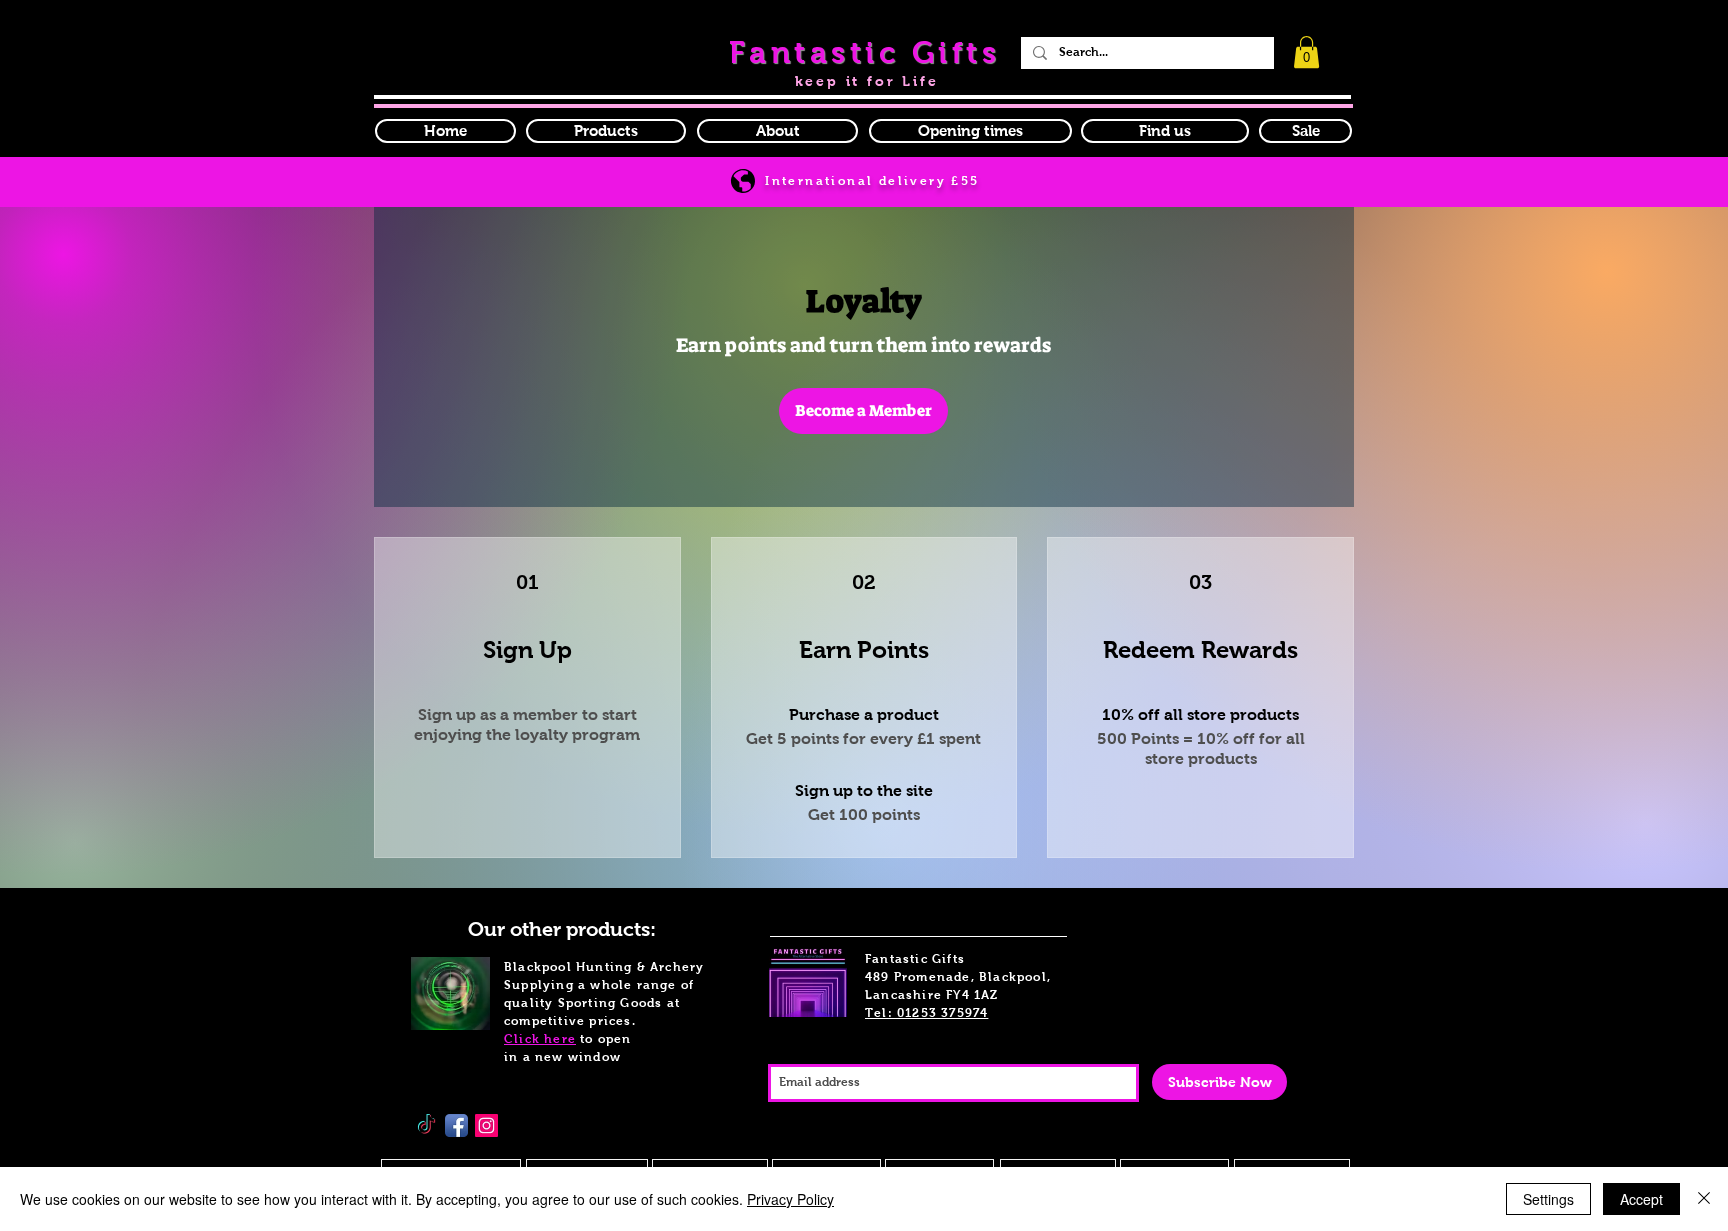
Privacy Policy (790, 1199)
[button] (970, 131)
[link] (1306, 52)
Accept (1641, 1199)
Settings (1548, 1199)
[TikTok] (426, 1125)
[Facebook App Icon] (456, 1125)
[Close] (1704, 1199)
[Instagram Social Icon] (486, 1125)
